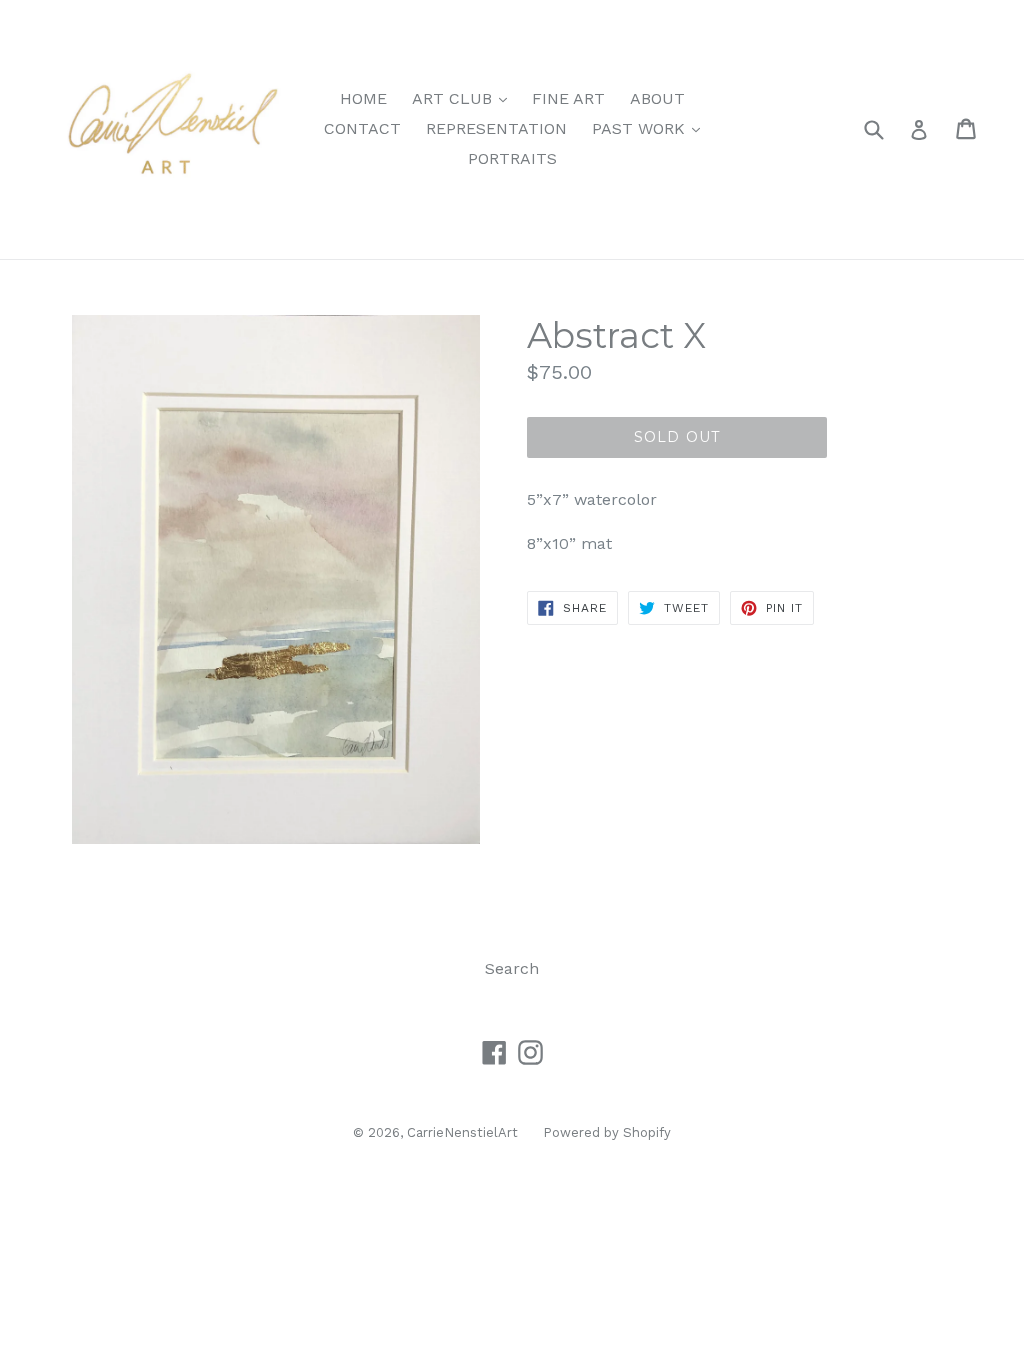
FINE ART (568, 98)
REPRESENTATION (496, 128)
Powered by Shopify (607, 1132)
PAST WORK (651, 128)
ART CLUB (464, 98)
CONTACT (362, 128)
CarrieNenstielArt (462, 1132)
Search (512, 968)
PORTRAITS (512, 158)
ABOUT (657, 98)
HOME (363, 98)
